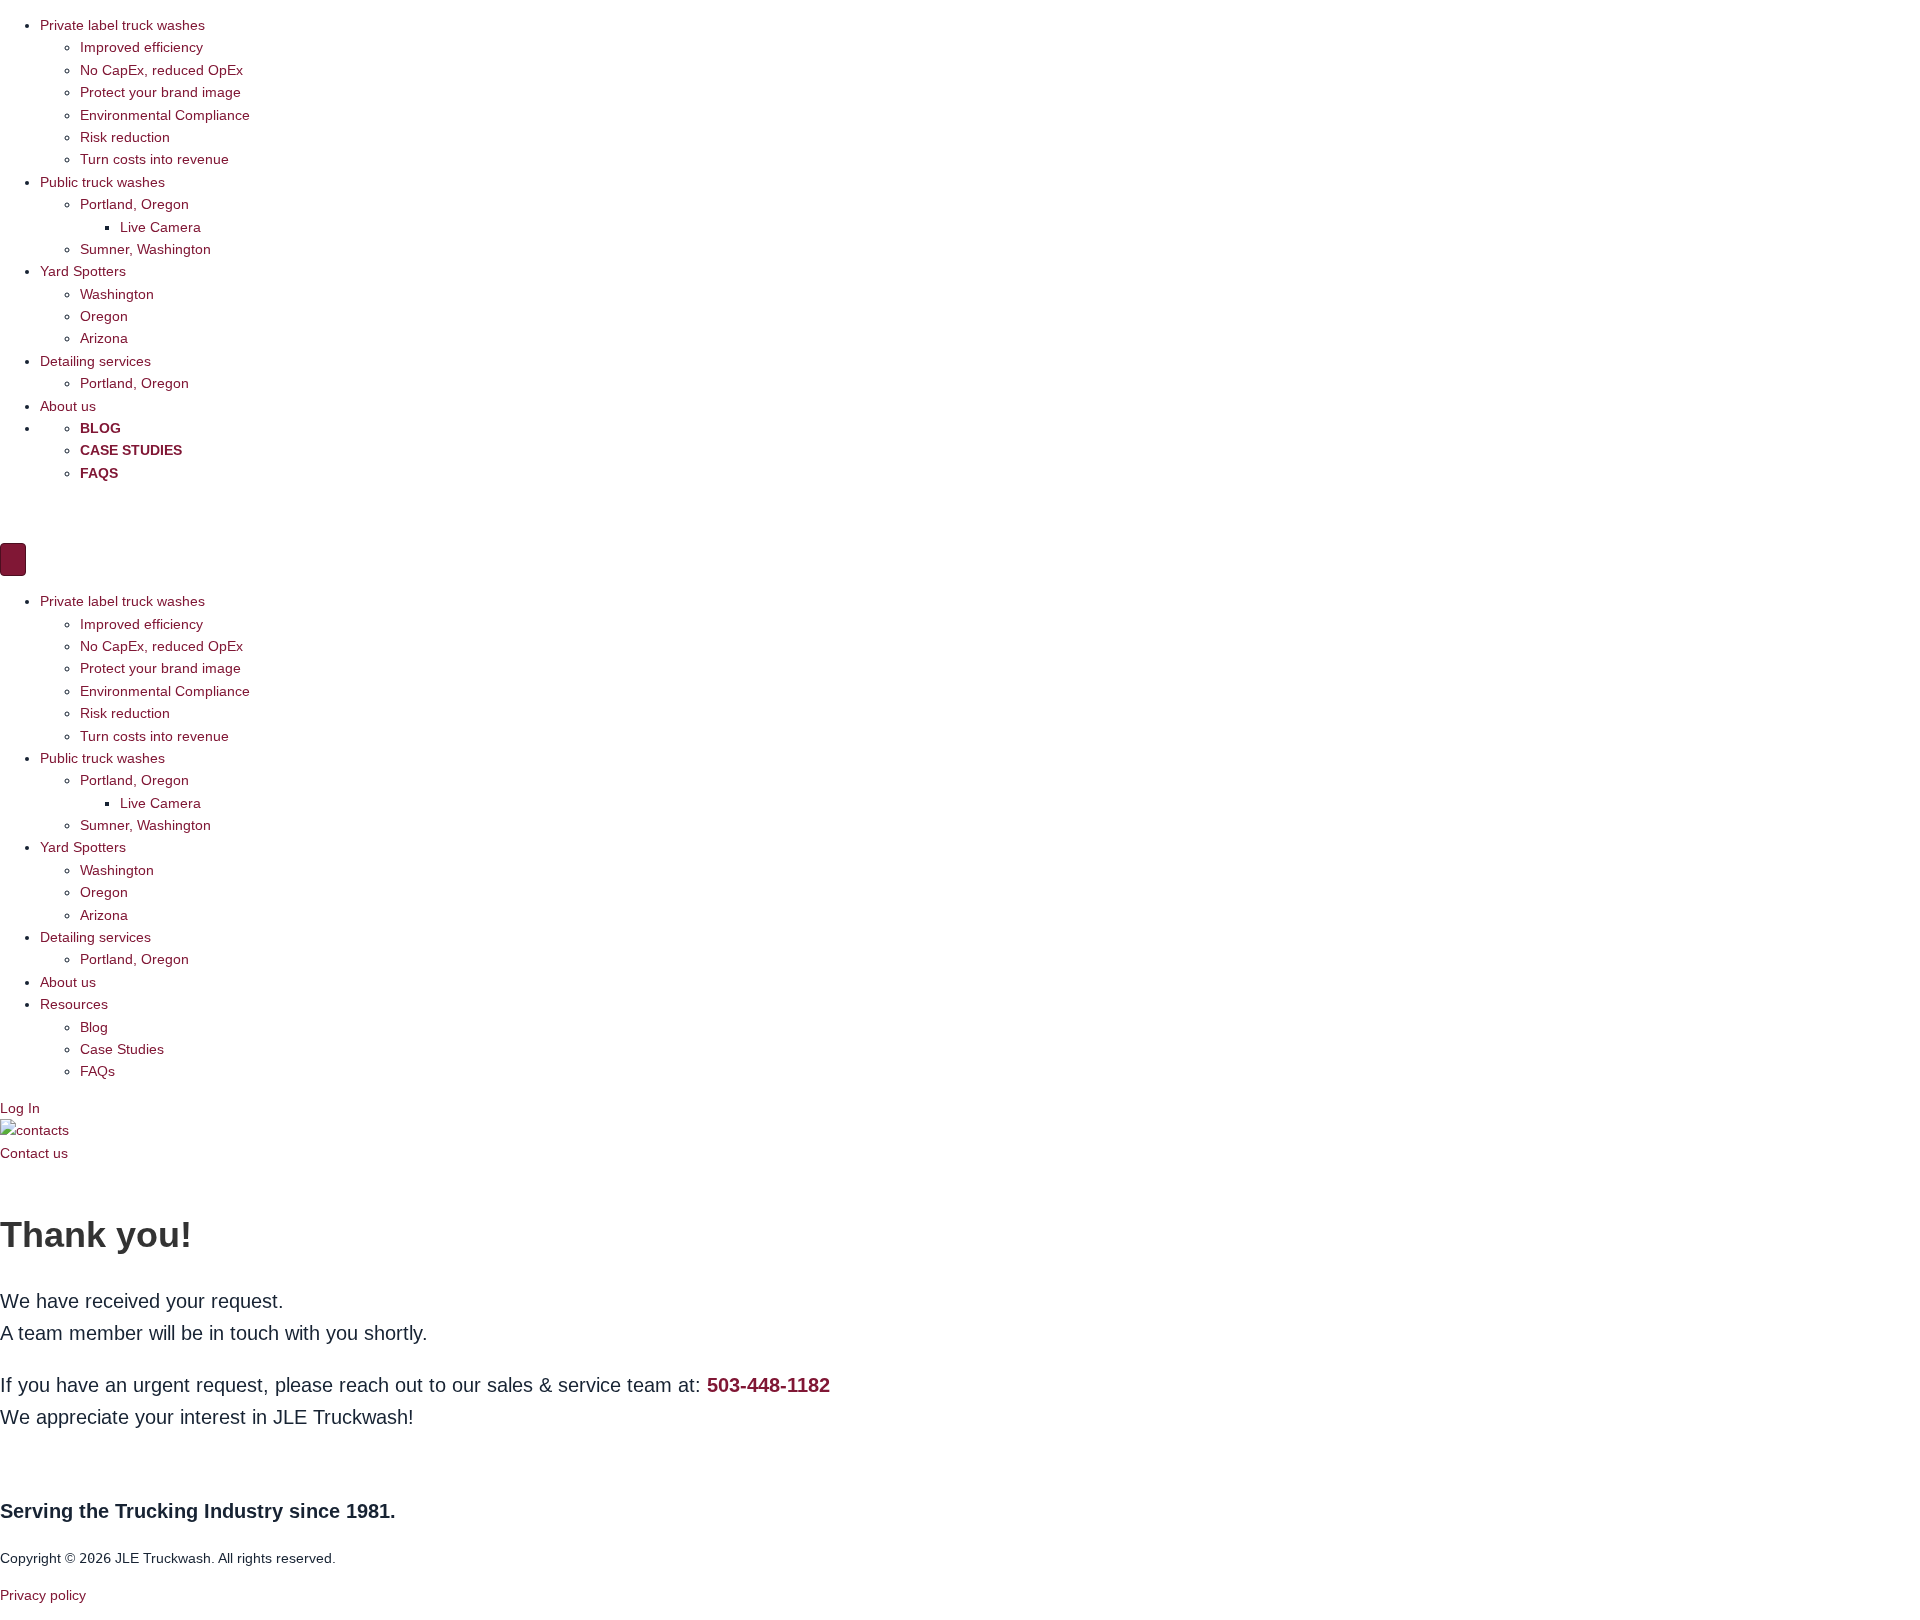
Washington (117, 294)
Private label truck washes (122, 25)
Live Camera (160, 227)
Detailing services (95, 361)
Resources (74, 1004)
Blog (100, 428)
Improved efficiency (141, 47)
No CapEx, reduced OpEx (161, 70)
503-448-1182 (768, 1385)
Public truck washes (102, 182)
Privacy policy (43, 1595)
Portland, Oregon (134, 204)
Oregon (104, 316)
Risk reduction (125, 137)
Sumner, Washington (145, 249)
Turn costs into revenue (154, 159)
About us (68, 406)
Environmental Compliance (165, 115)
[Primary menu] (13, 559)
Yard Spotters (83, 271)
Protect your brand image (160, 92)
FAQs (99, 473)
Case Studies (131, 450)
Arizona (104, 338)
